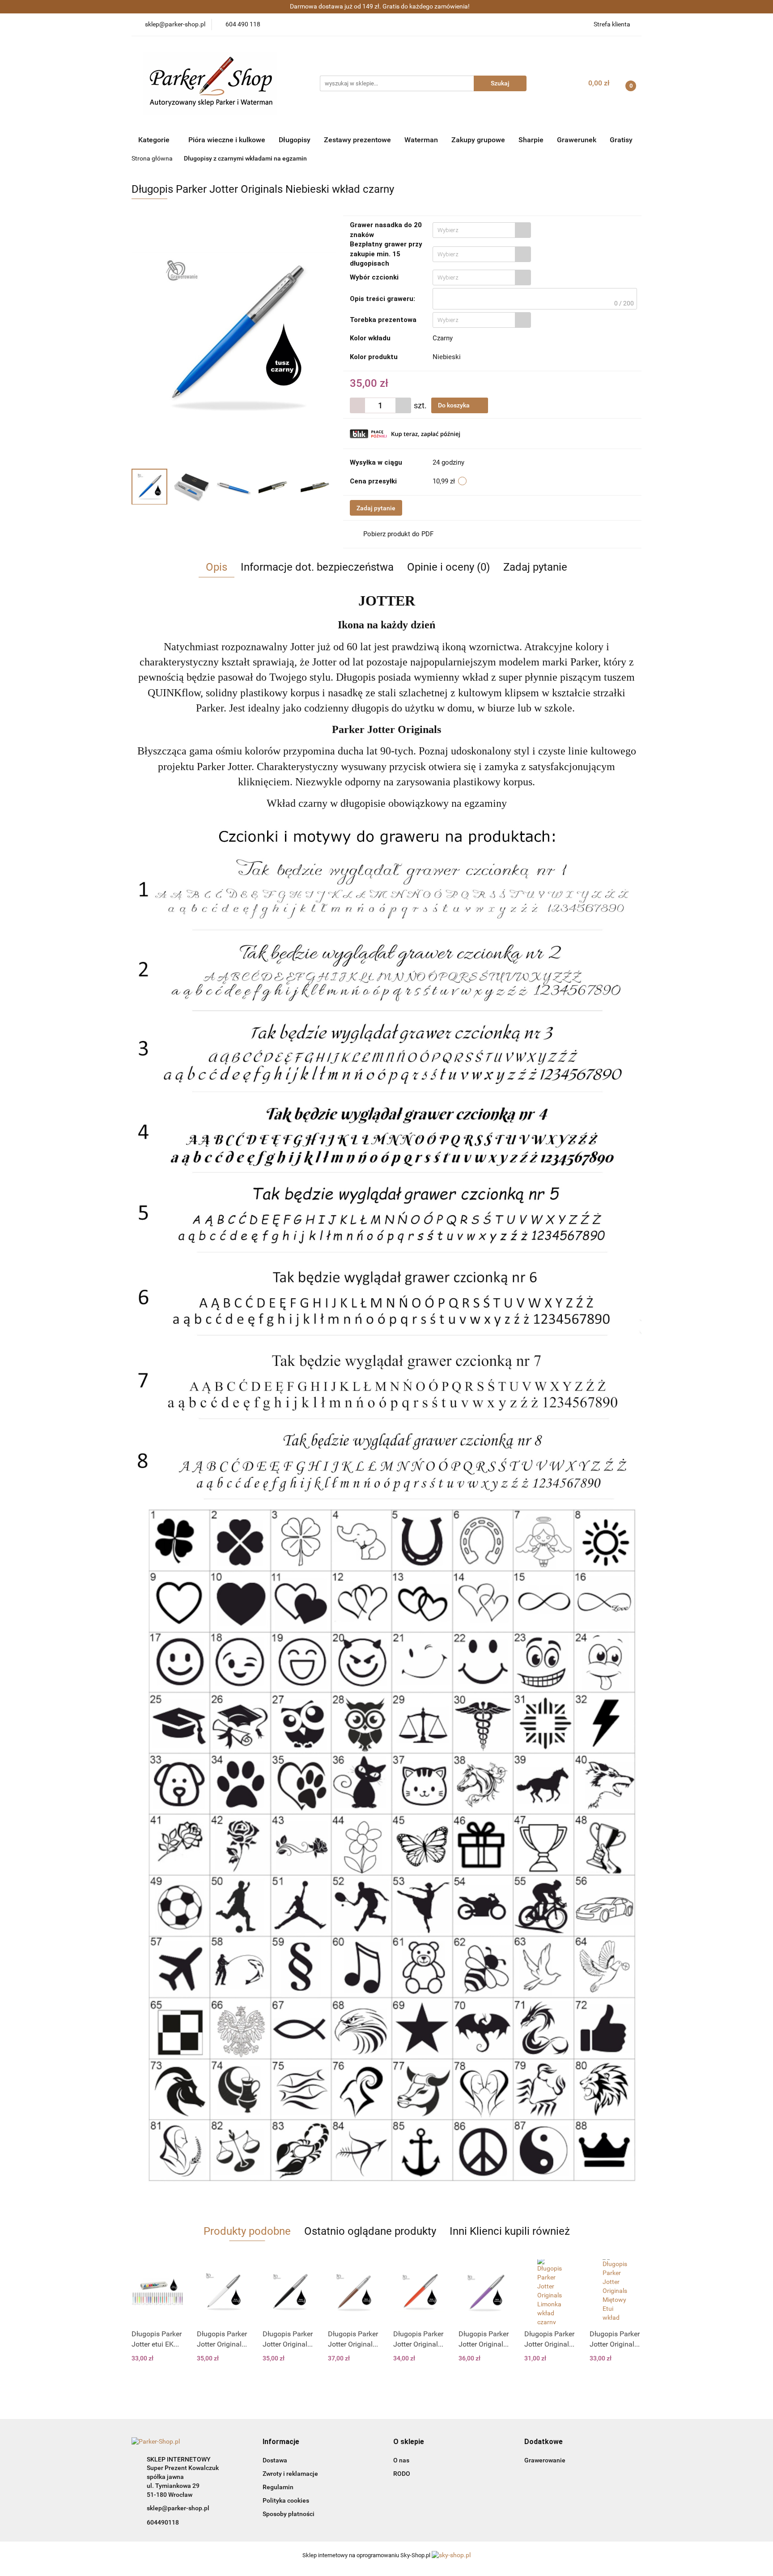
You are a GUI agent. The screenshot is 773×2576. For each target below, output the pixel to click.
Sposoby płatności (289, 2514)
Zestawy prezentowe (357, 140)
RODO (402, 2474)
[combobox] (482, 230)
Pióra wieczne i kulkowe (227, 140)
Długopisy (295, 140)
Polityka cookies (286, 2500)
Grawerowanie (545, 2460)
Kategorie (155, 140)
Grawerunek (577, 140)
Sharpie (531, 140)
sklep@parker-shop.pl (178, 2508)
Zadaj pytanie (376, 508)
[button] (281, 2442)
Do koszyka (454, 405)
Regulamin (278, 2487)
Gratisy (621, 140)
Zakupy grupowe (478, 140)
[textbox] (474, 230)
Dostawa (275, 2460)
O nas (401, 2460)
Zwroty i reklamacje (290, 2474)
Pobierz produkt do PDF (398, 534)
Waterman (421, 140)
